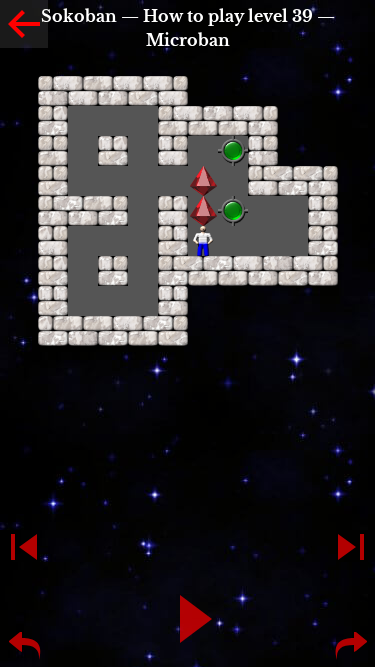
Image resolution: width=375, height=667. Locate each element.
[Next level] (351, 547)
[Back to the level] (24, 24)
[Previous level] (24, 547)
